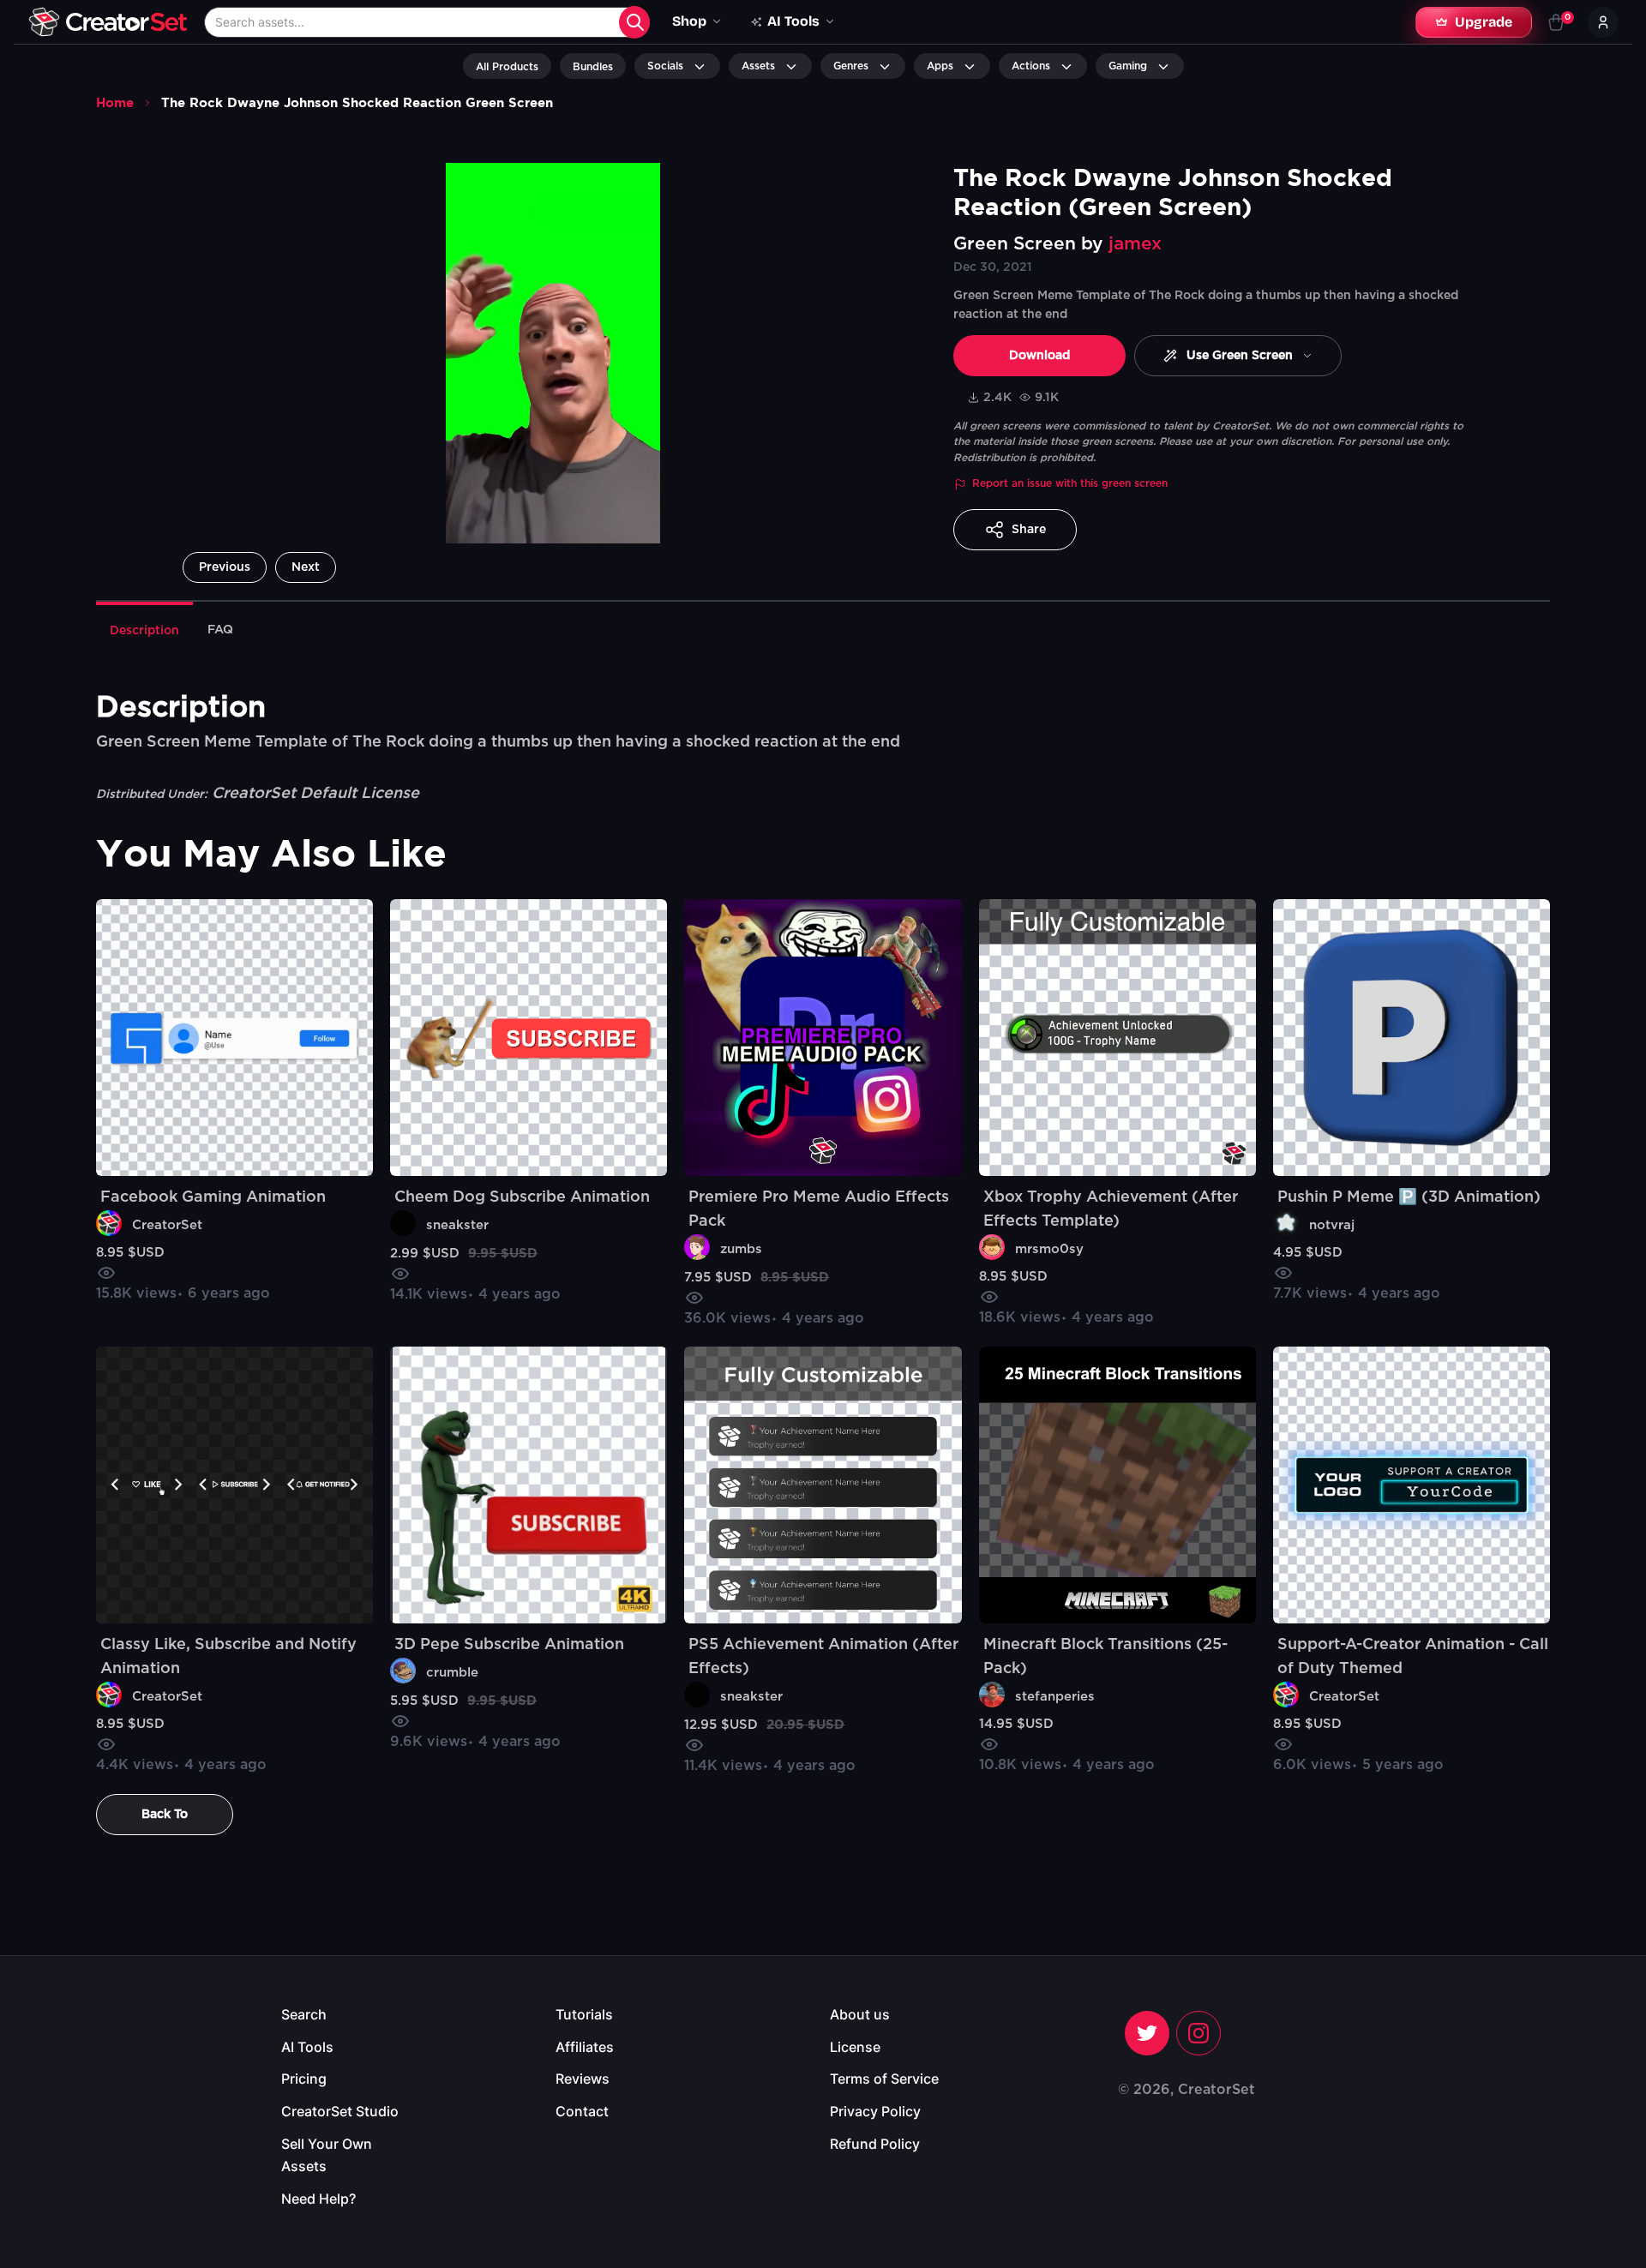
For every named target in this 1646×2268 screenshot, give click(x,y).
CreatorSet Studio (340, 2111)
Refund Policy (875, 2144)
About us (860, 2014)
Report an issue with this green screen (1070, 483)
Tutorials (584, 2014)
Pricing (304, 2079)
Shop (689, 21)
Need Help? (318, 2199)
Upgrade (1484, 22)
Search (304, 2014)
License (855, 2047)
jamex (1135, 244)
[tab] (144, 629)
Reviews (583, 2079)
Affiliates (585, 2047)
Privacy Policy (875, 2111)
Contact (582, 2111)
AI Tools (307, 2047)
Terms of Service (884, 2079)
